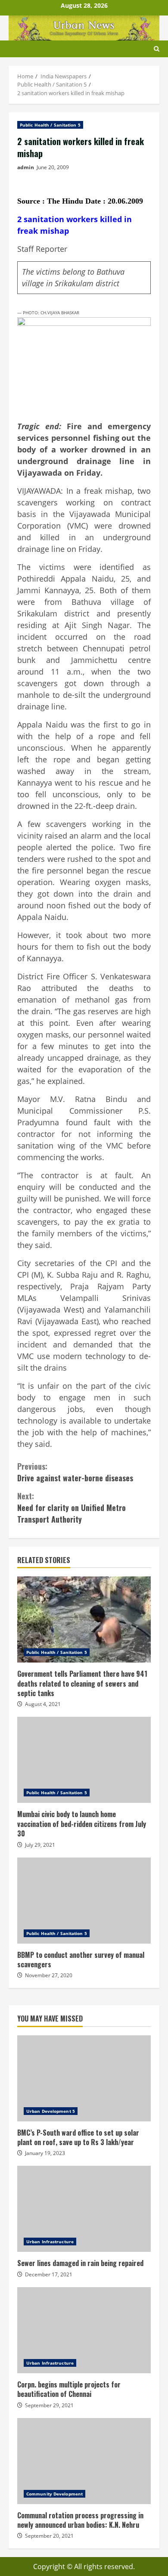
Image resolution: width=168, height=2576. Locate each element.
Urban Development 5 (51, 2111)
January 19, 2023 (45, 2153)
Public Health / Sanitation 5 (50, 125)
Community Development (54, 2494)
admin (26, 167)
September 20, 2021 (49, 2536)
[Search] (157, 49)
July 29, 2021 (40, 1845)
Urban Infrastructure (50, 2242)
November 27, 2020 (49, 1975)
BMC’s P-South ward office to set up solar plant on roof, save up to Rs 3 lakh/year (84, 2078)
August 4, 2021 (43, 1704)
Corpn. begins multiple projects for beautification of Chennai (84, 2330)
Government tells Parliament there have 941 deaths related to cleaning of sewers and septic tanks (84, 1619)
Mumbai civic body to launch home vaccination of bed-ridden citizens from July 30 (84, 1760)
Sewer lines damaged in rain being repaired (84, 2209)
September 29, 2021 (49, 2405)
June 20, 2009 (53, 167)
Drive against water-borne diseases (75, 1472)
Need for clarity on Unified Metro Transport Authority (72, 1508)
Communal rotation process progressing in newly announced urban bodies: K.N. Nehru (84, 2461)
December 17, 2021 (49, 2274)
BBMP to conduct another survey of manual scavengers (84, 1901)
